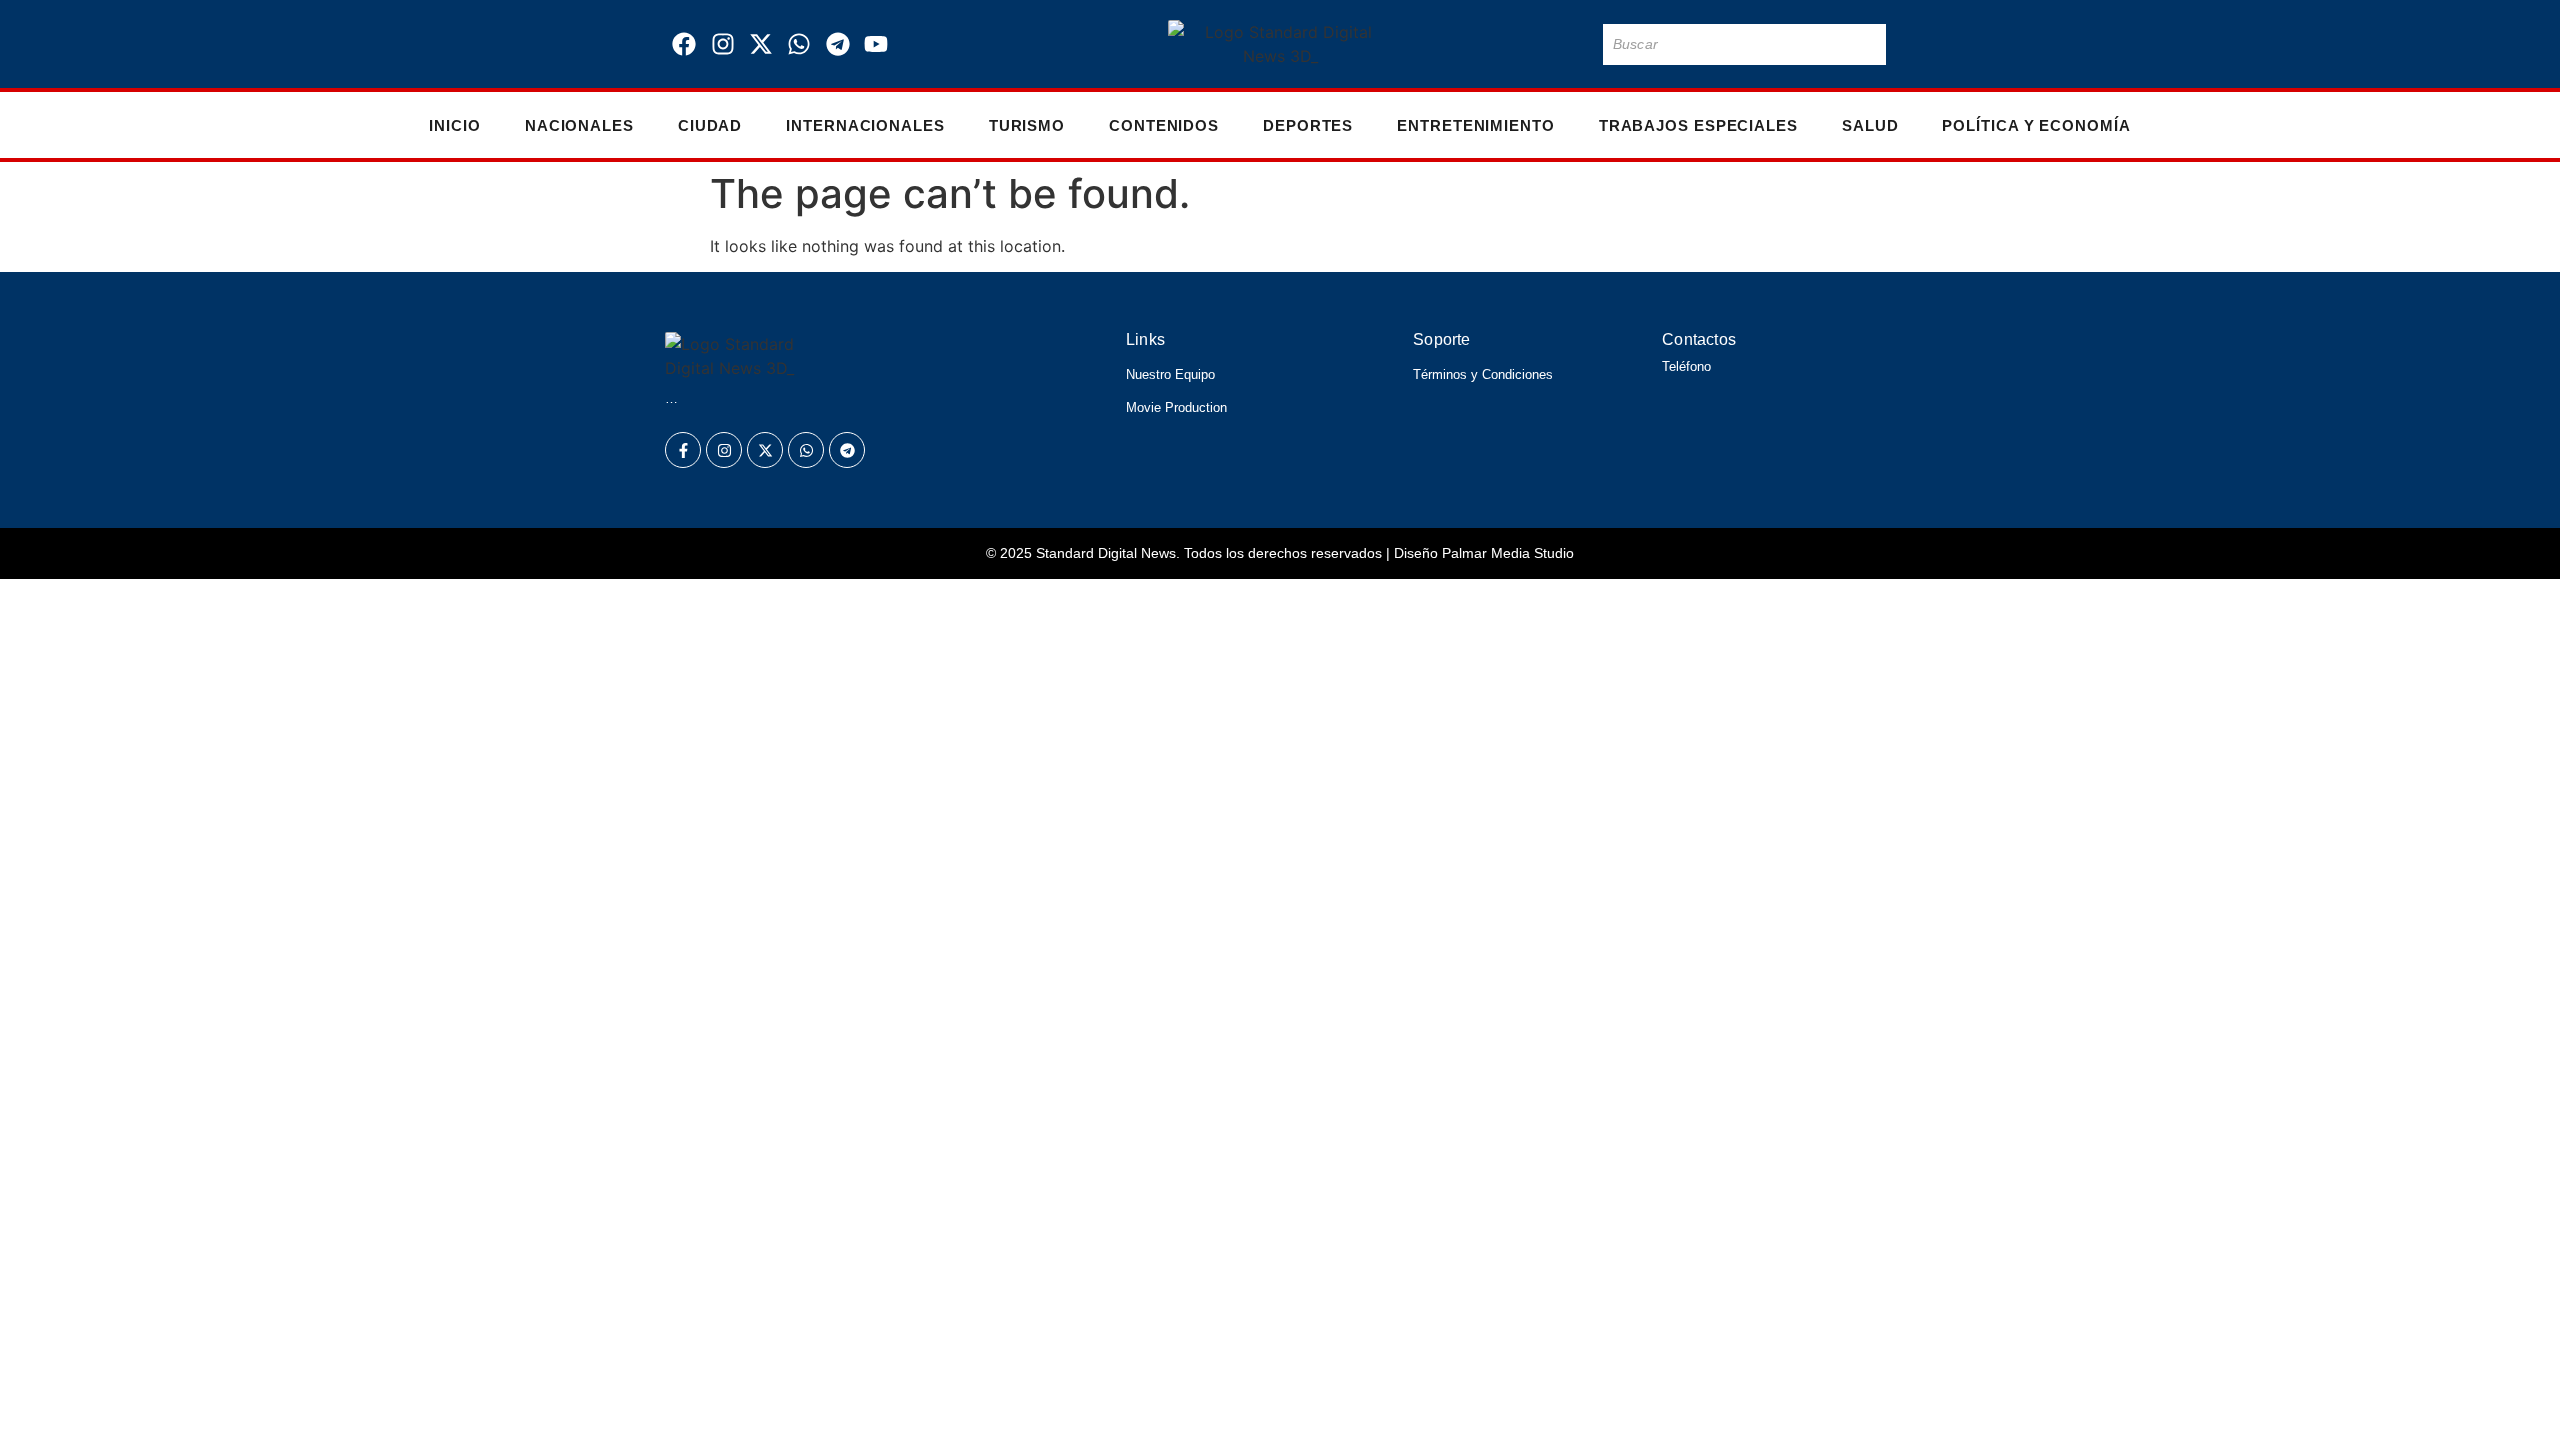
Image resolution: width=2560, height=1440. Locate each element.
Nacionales (579, 125)
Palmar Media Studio (1508, 553)
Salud (1870, 125)
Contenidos (1164, 125)
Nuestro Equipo (1170, 374)
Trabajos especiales (1698, 125)
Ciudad (710, 125)
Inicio (454, 125)
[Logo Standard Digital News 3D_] (1280, 44)
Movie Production (1176, 407)
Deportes (1308, 125)
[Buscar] (1867, 44)
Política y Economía (2036, 125)
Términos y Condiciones (1483, 374)
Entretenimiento (1476, 125)
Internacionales (865, 125)
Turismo (1027, 125)
